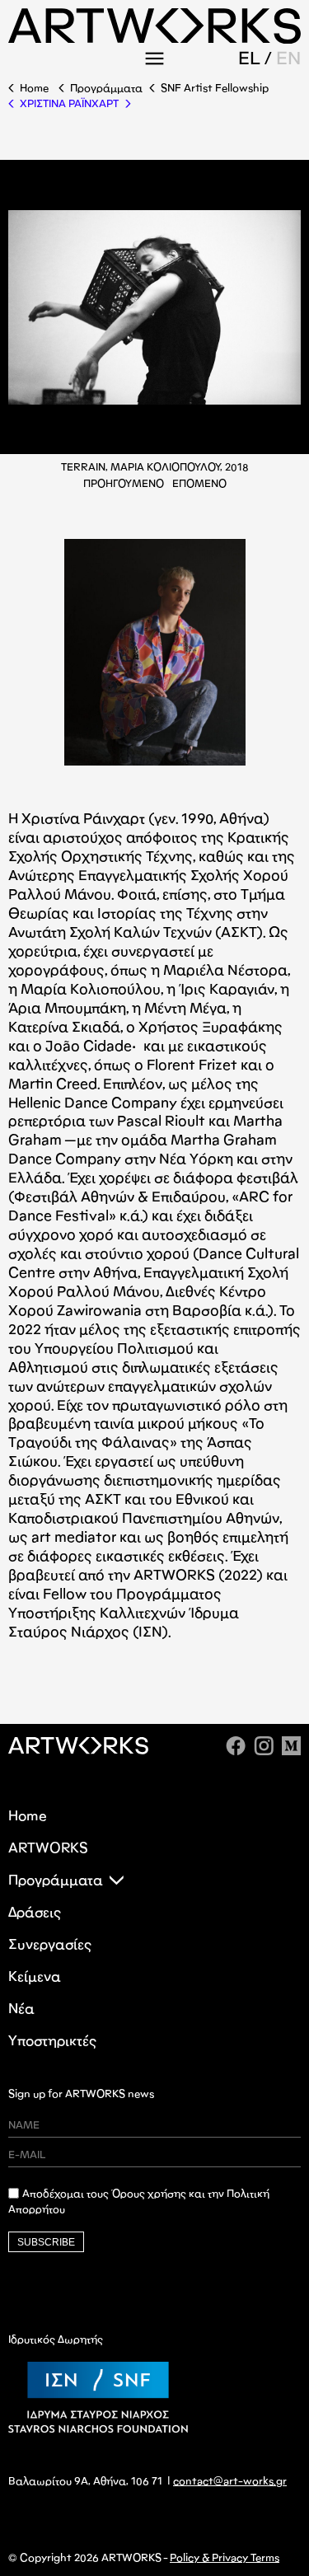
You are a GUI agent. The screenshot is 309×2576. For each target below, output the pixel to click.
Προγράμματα (106, 88)
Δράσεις (35, 1912)
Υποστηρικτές (52, 2041)
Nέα (21, 2009)
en (288, 59)
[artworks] (154, 38)
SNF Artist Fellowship (215, 88)
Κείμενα (35, 1976)
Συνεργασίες (50, 1944)
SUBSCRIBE (46, 2242)
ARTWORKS (48, 1848)
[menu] (155, 59)
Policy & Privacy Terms (225, 2558)
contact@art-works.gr (230, 2481)
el (249, 59)
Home (34, 88)
